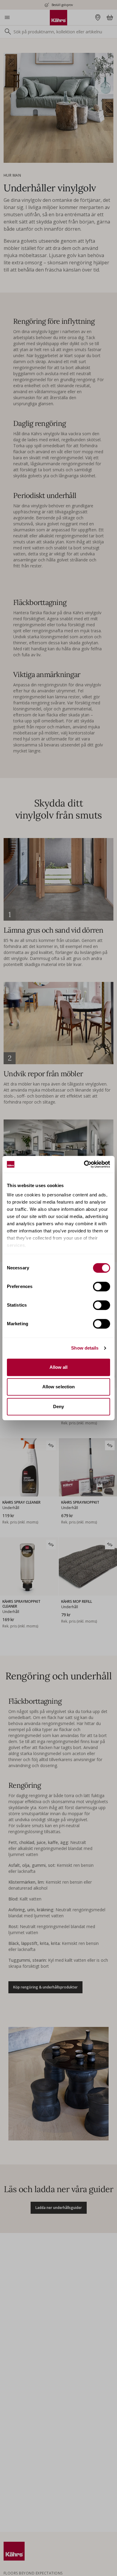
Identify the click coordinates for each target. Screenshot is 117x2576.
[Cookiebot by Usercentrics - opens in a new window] (84, 1164)
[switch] (102, 1286)
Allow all (59, 1367)
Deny (58, 1406)
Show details (85, 1348)
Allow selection (59, 1387)
